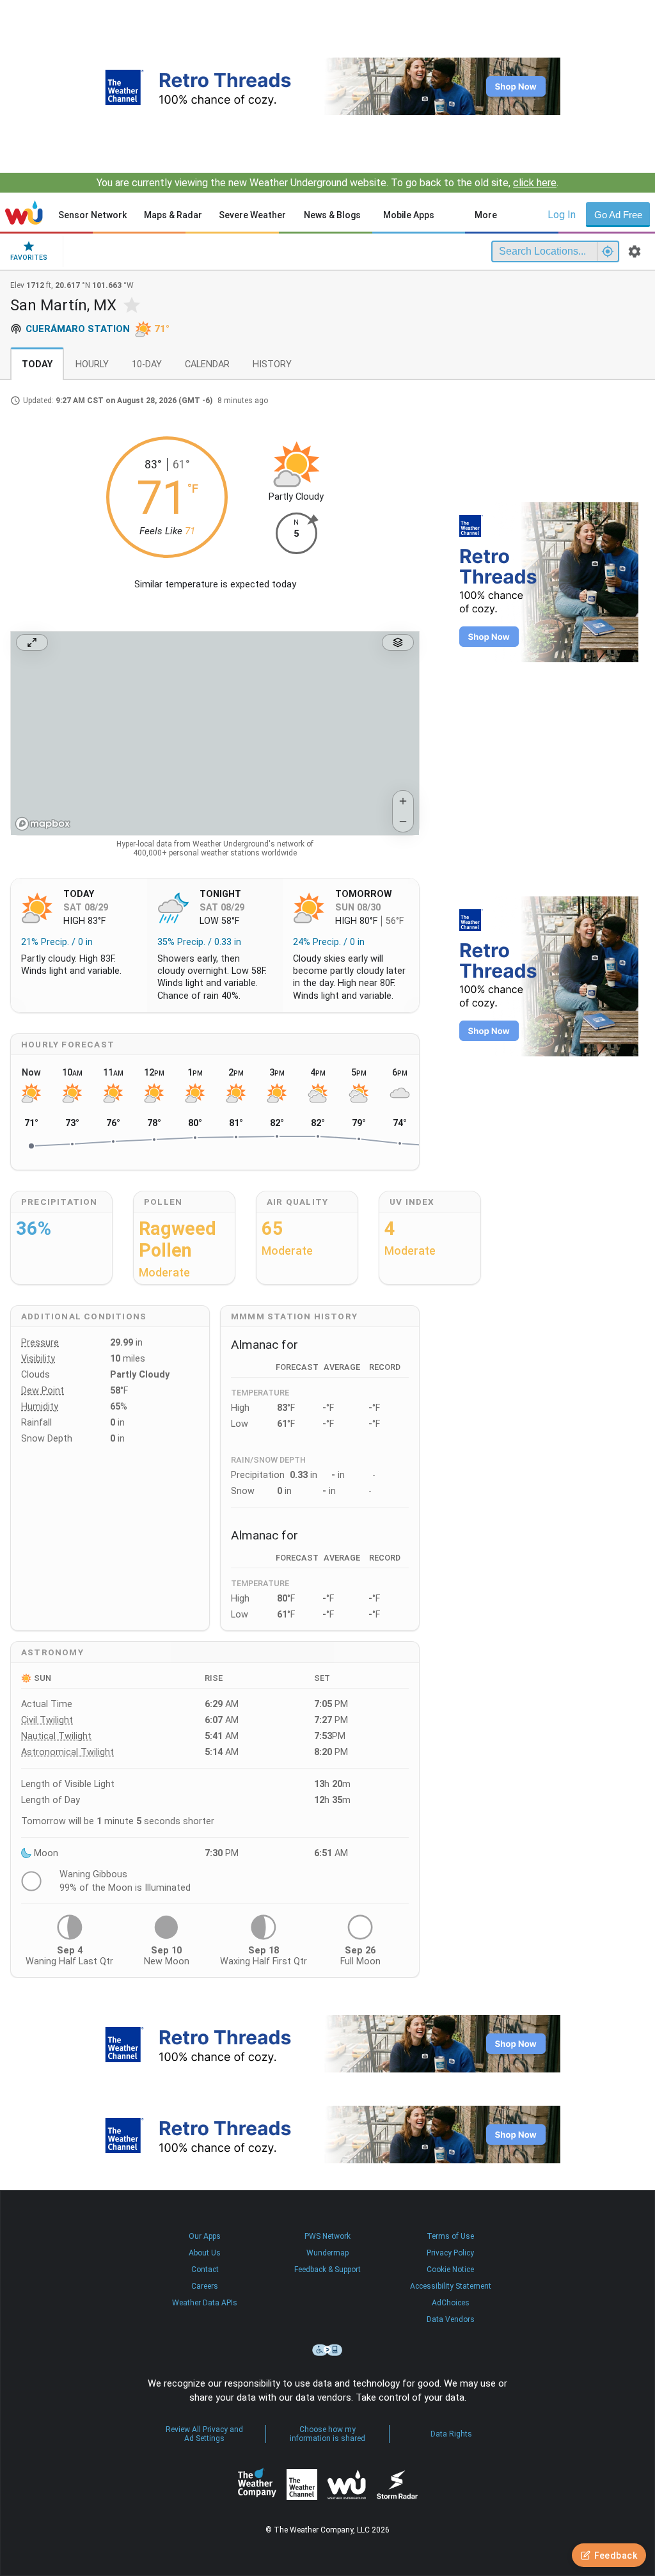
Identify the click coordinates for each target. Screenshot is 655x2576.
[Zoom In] (403, 801)
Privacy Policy (450, 2253)
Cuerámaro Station (78, 329)
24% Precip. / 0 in (329, 942)
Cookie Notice (450, 2270)
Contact (205, 2270)
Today (37, 364)
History (272, 364)
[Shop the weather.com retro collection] (327, 86)
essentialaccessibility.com (327, 2350)
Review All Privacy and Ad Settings (204, 2434)
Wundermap (327, 2253)
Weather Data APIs (205, 2303)
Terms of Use (450, 2236)
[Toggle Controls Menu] (398, 642)
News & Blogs (332, 215)
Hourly (92, 364)
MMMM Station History (294, 1316)
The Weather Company (257, 2485)
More (486, 215)
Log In (562, 215)
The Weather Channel (302, 2485)
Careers (205, 2286)
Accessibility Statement (451, 2286)
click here (535, 183)
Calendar (207, 364)
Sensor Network (92, 215)
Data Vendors (451, 2319)
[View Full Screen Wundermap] (32, 642)
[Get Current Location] (608, 251)
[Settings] (635, 251)
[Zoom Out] (403, 822)
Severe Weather (252, 215)
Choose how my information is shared (327, 2434)
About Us (205, 2253)
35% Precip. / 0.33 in (199, 942)
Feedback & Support (327, 2270)
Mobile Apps (409, 215)
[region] (215, 733)
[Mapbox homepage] (43, 824)
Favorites (29, 258)
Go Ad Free (618, 215)
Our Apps (205, 2236)
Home (24, 212)
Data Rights (451, 2434)
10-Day (147, 364)
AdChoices (451, 2303)
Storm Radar (397, 2484)
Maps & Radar (173, 215)
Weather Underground (347, 2485)
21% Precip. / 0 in (57, 942)
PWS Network (327, 2236)
